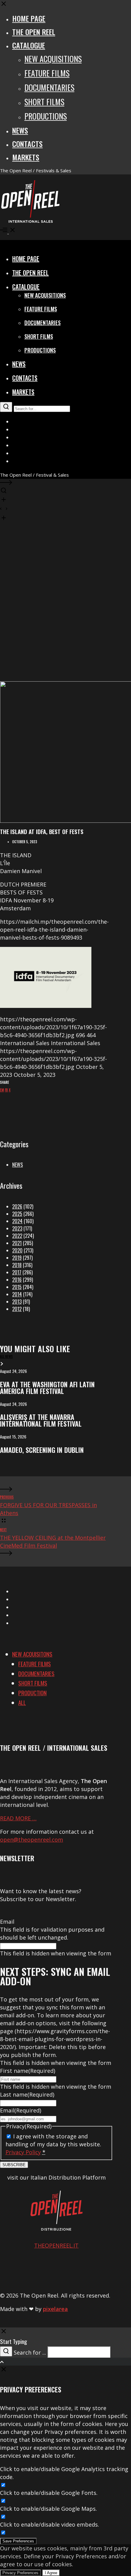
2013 (17, 1302)
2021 (17, 1243)
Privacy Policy (23, 2152)
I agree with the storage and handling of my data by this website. (53, 2144)
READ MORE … (18, 1818)
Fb (6, 1090)
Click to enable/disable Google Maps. (48, 2509)
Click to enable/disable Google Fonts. (49, 2493)
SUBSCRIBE (14, 2165)
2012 (17, 1309)
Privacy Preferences (20, 2573)
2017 (17, 1272)
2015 (17, 1287)
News (18, 1165)
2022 (17, 1236)
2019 (17, 1258)
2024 (17, 1221)
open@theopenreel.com (32, 1840)
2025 (17, 1214)
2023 (17, 1228)
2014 (17, 1294)
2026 (17, 1206)
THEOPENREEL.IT (56, 2245)
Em (2, 1090)
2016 (17, 1280)
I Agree (51, 2573)
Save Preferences (18, 2541)
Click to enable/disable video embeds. (50, 2524)
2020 (17, 1250)
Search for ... (30, 2352)
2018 (17, 1265)
